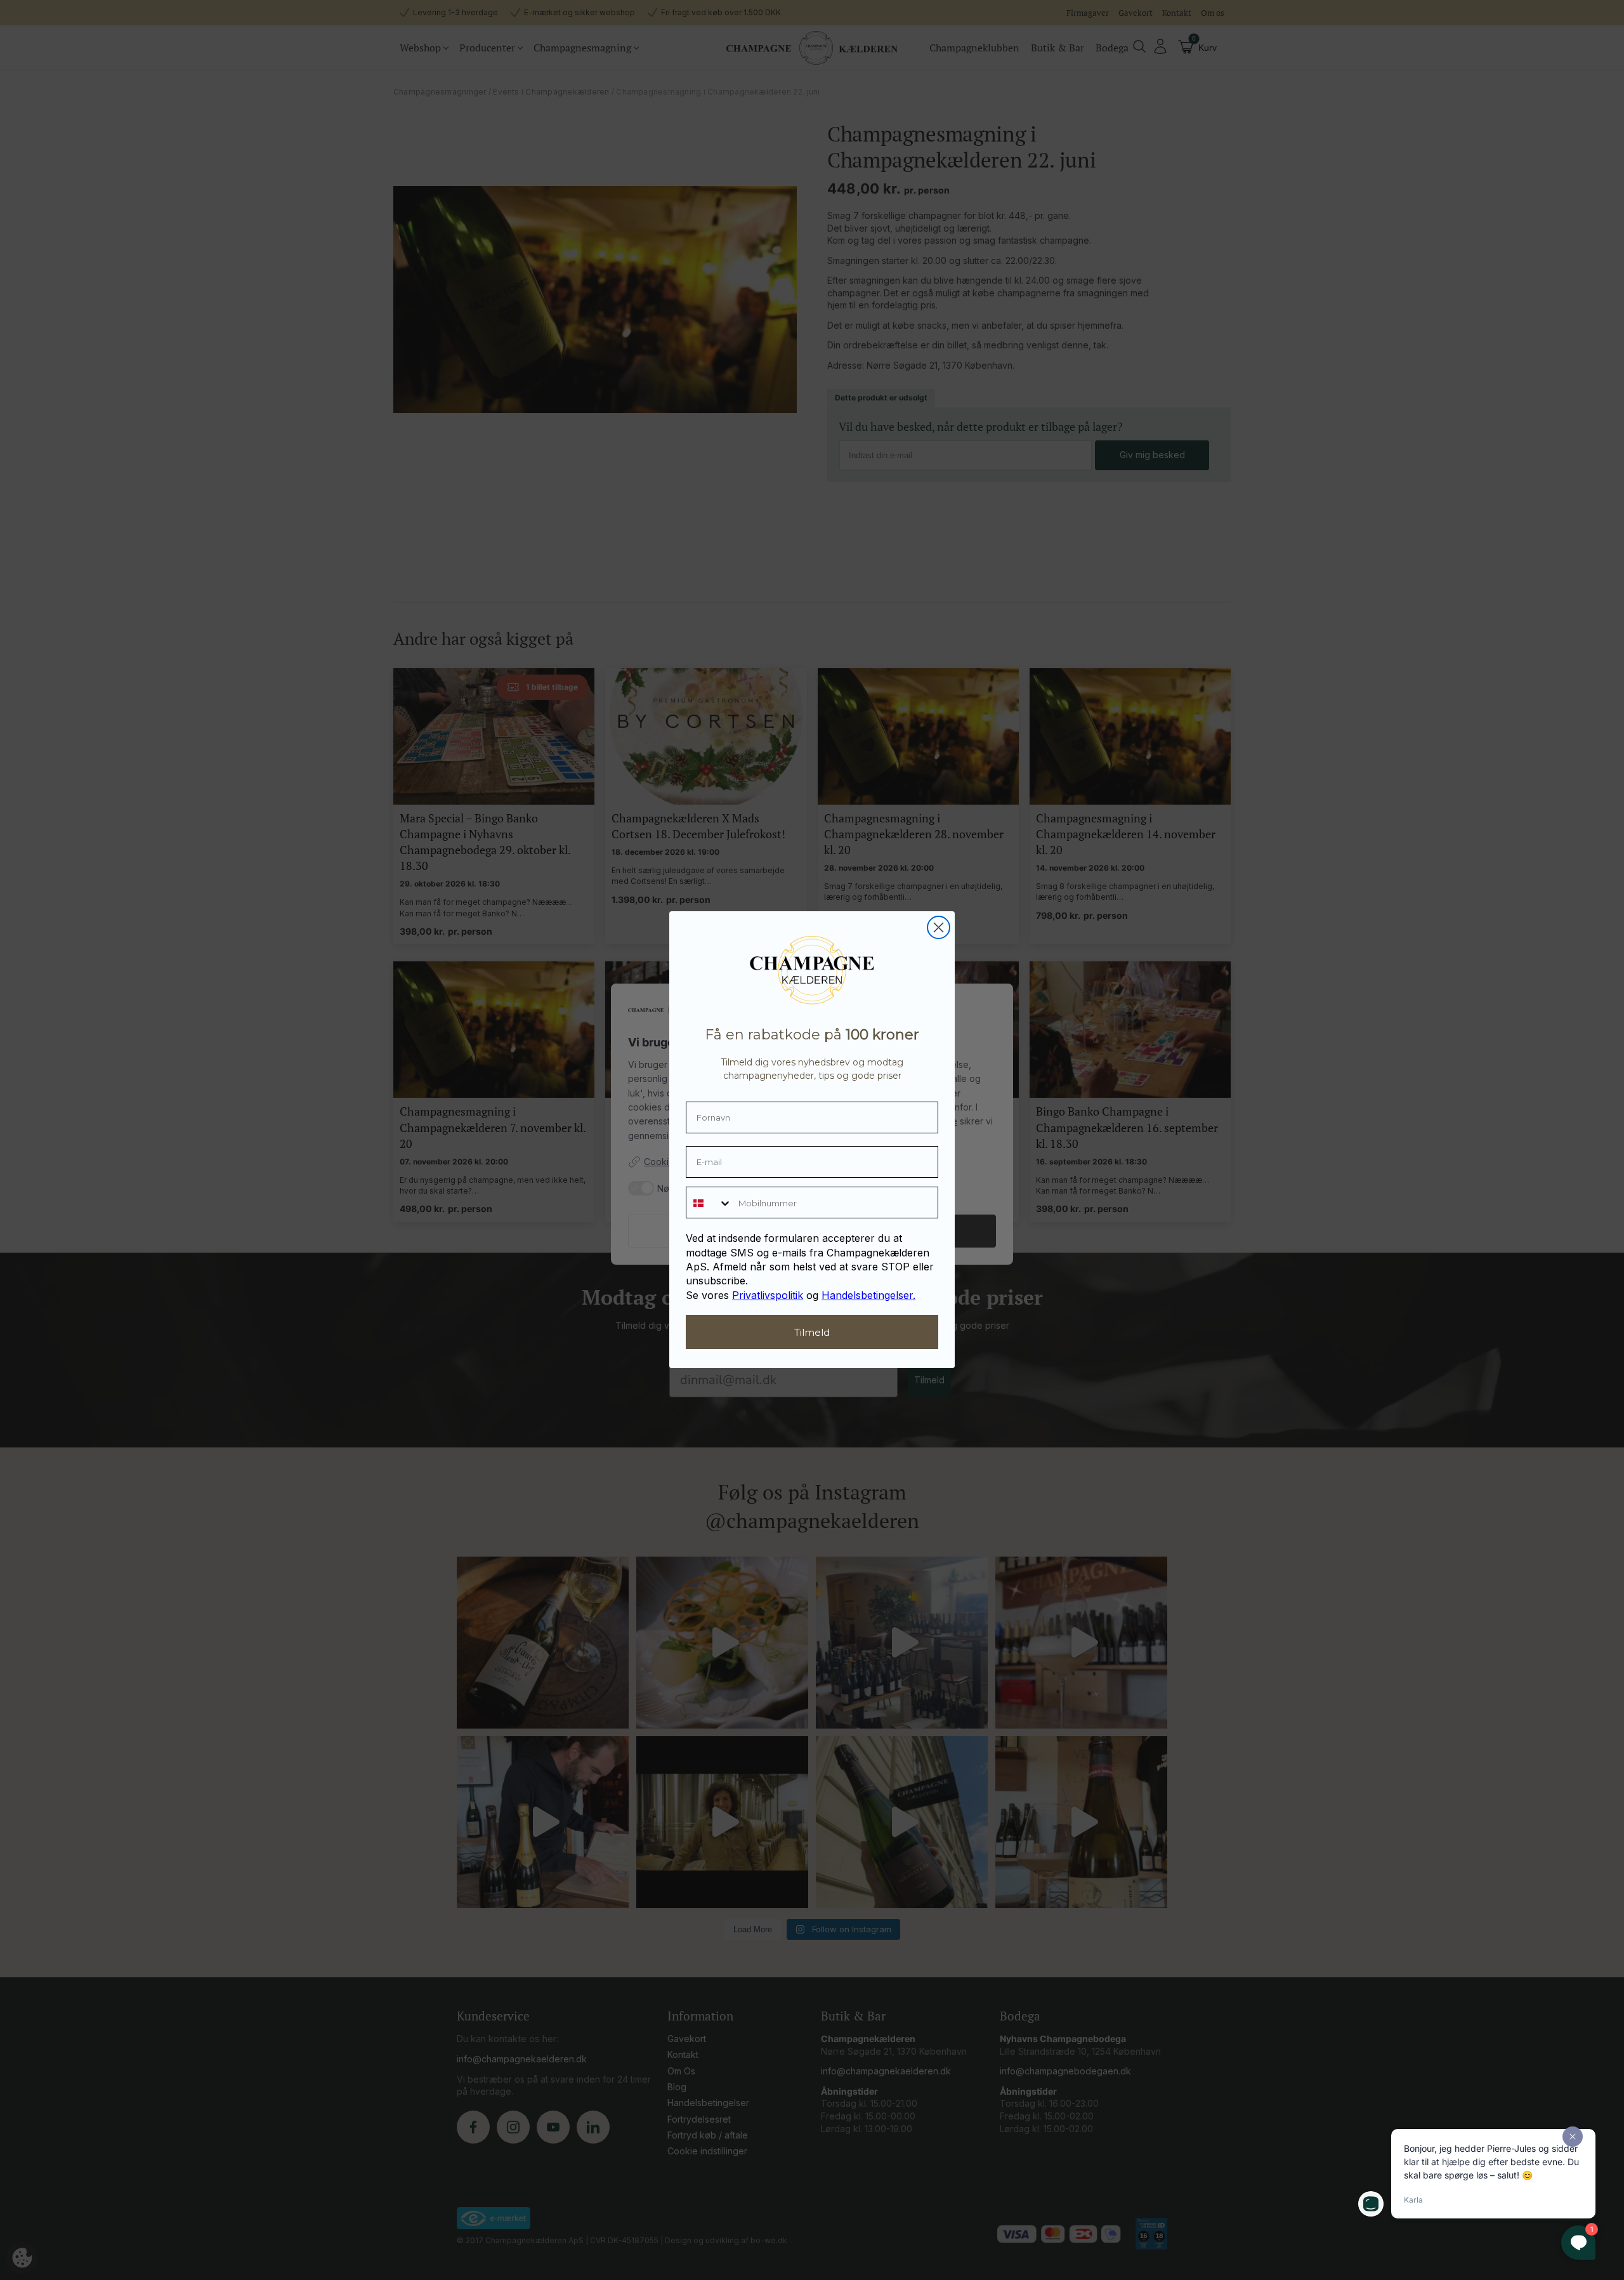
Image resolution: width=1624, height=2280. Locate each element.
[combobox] (709, 1203)
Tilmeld (812, 1332)
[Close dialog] (939, 927)
